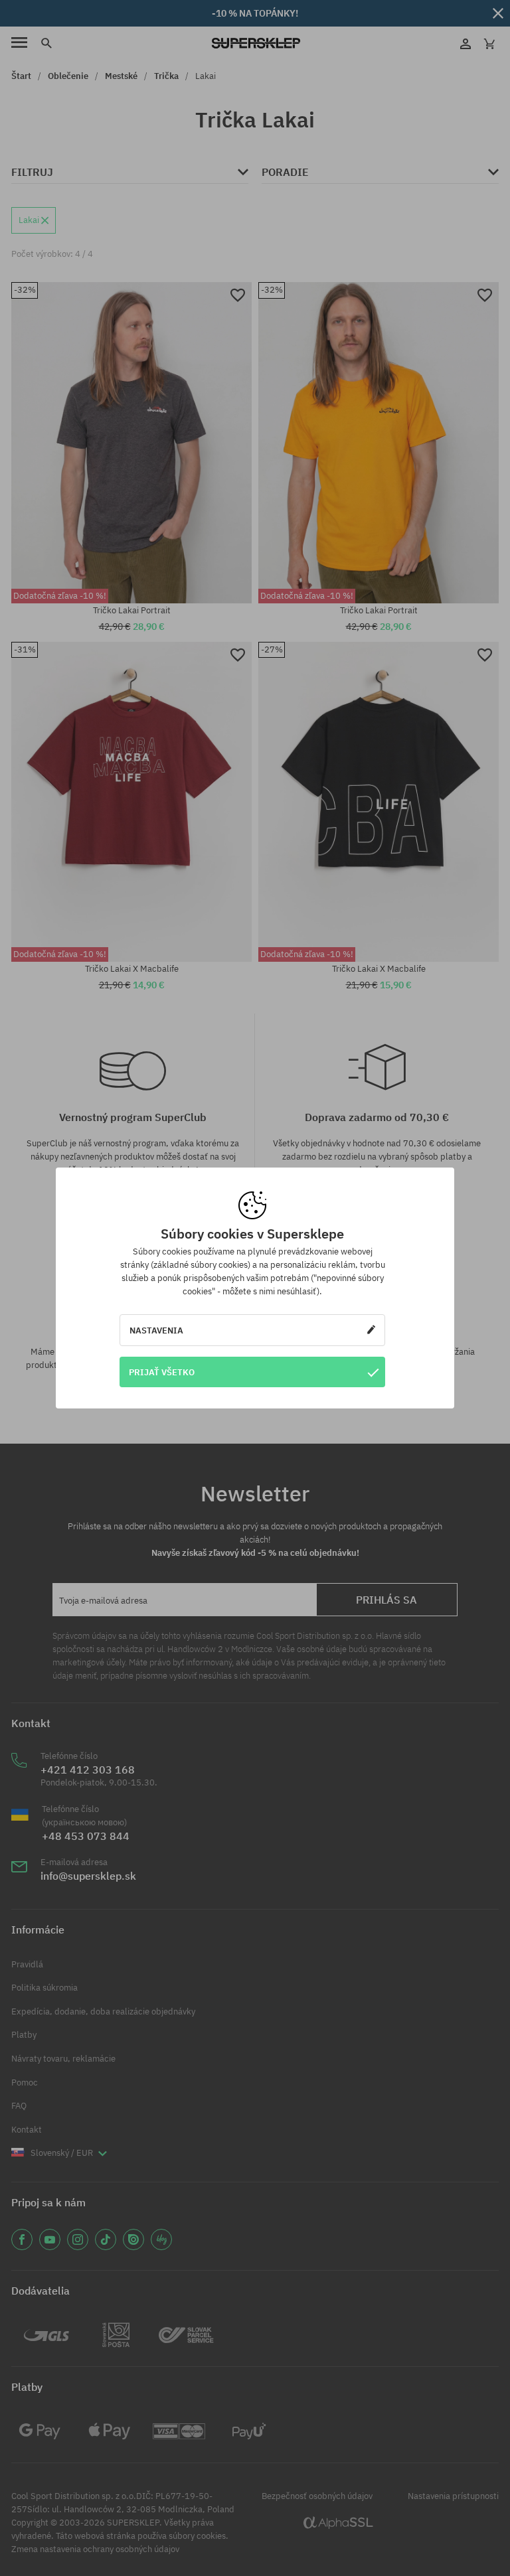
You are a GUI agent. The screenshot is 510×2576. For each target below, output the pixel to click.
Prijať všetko (162, 1372)
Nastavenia (156, 1330)
